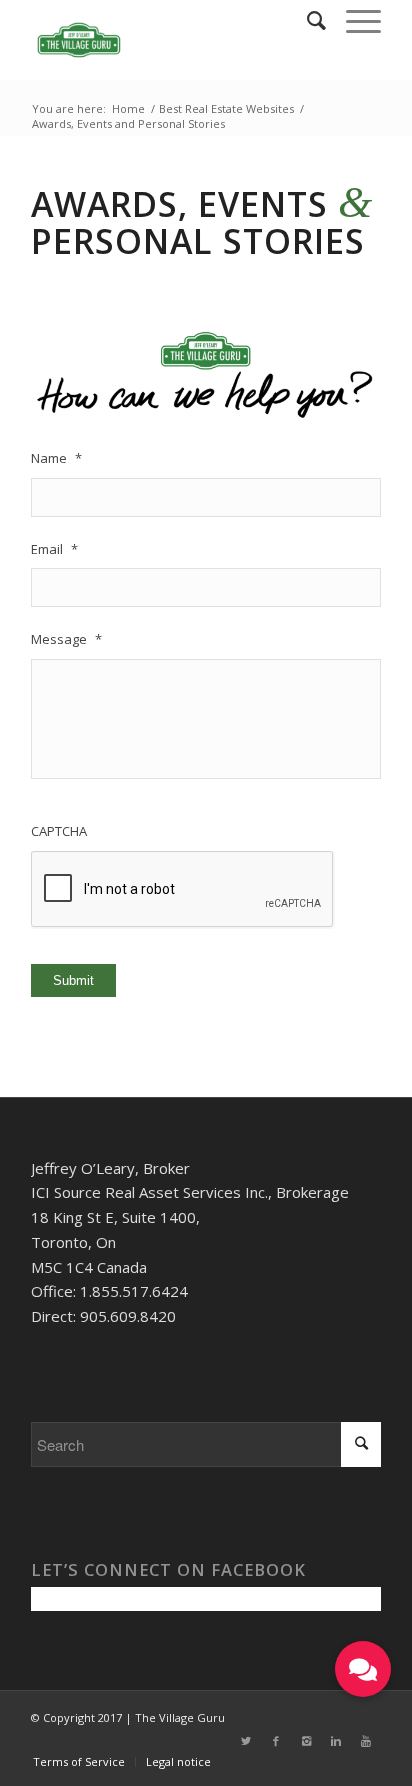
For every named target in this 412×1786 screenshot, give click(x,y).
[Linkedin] (336, 1741)
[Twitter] (246, 1741)
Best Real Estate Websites (226, 108)
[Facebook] (276, 1741)
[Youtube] (366, 1741)
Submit (73, 980)
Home (128, 108)
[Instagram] (306, 1741)
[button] (363, 1669)
